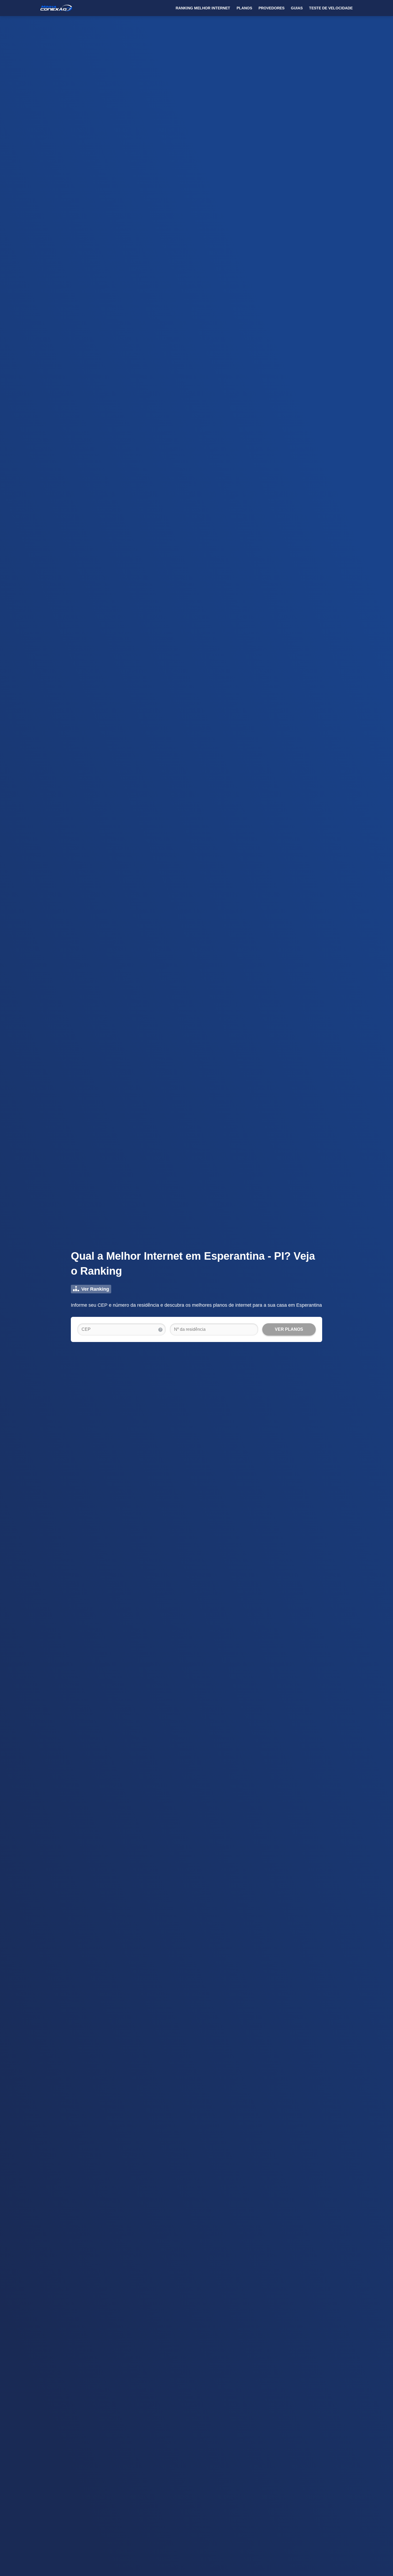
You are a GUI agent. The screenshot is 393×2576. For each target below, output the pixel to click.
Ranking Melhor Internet (203, 8)
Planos (244, 8)
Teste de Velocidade (331, 8)
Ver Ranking (95, 1289)
